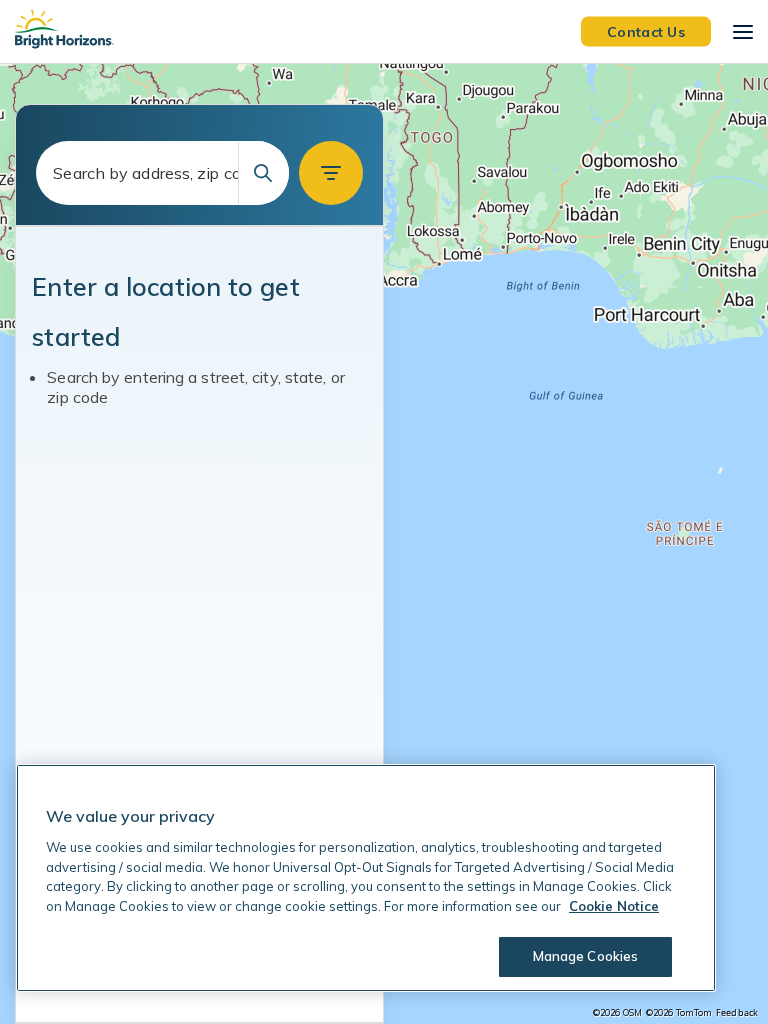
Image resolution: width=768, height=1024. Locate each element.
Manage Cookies (586, 956)
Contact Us (646, 31)
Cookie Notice (614, 906)
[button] (331, 173)
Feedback (737, 1013)
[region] (384, 544)
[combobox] (162, 173)
